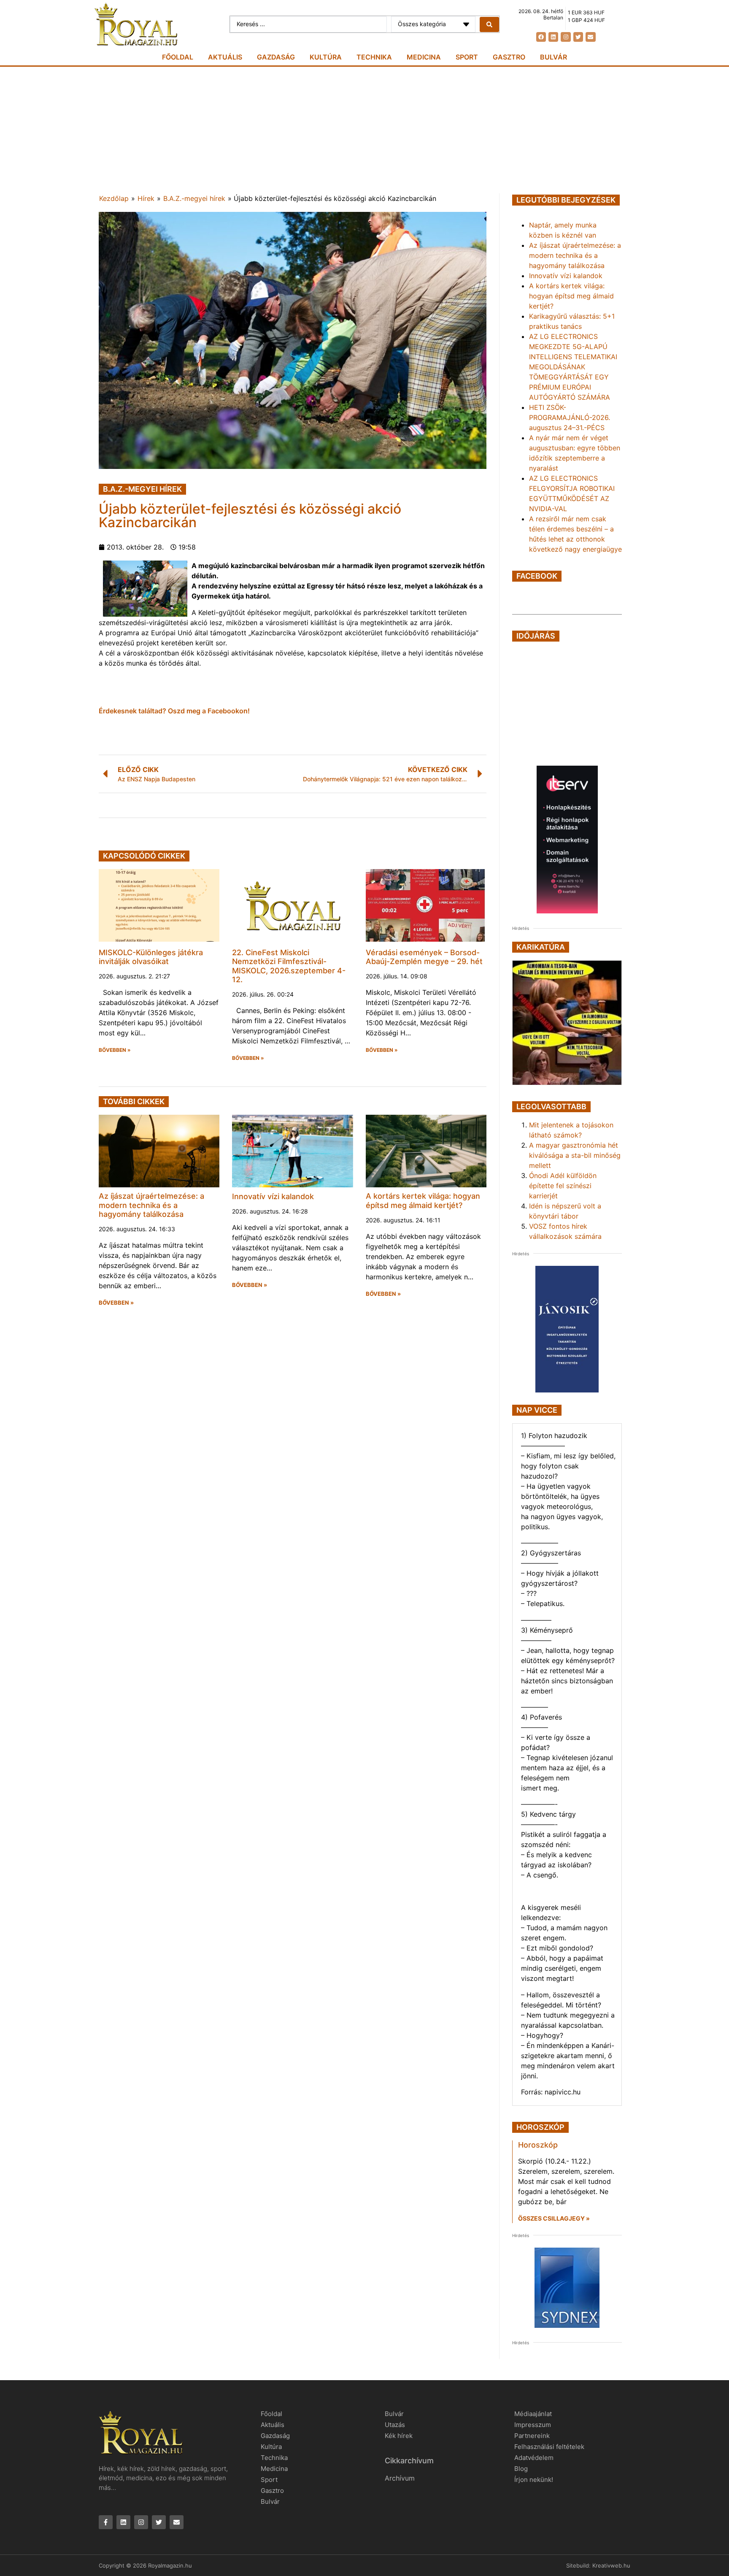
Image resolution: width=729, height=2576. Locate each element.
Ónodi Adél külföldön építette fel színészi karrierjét (563, 1186)
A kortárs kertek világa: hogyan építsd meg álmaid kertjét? (423, 1201)
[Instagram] (566, 37)
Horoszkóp (538, 2145)
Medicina (424, 57)
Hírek (146, 198)
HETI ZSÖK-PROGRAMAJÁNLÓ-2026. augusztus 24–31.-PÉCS (570, 417)
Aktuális (225, 57)
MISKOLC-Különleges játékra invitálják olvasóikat (151, 957)
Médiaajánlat (533, 2414)
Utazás (395, 2425)
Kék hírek (399, 2436)
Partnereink (532, 2436)
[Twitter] (578, 37)
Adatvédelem (534, 2458)
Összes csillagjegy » (554, 2218)
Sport (467, 57)
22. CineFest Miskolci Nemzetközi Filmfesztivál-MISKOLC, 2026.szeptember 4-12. (289, 966)
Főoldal (178, 57)
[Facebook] (541, 37)
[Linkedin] (553, 37)
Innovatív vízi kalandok (273, 1196)
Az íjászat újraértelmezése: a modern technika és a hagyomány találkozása (151, 1205)
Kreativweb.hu (611, 2565)
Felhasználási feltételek (549, 2447)
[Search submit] (489, 24)
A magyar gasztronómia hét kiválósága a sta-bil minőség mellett (575, 1155)
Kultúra (326, 57)
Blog (521, 2469)
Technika (374, 57)
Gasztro (509, 57)
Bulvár (553, 57)
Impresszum (533, 2425)
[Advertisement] (364, 130)
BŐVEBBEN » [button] (115, 1050)
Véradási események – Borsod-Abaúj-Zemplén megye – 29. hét (424, 957)
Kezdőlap (114, 198)
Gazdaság (276, 57)
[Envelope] (590, 37)
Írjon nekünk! (534, 2480)
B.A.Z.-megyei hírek (194, 198)
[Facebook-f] (106, 2522)
